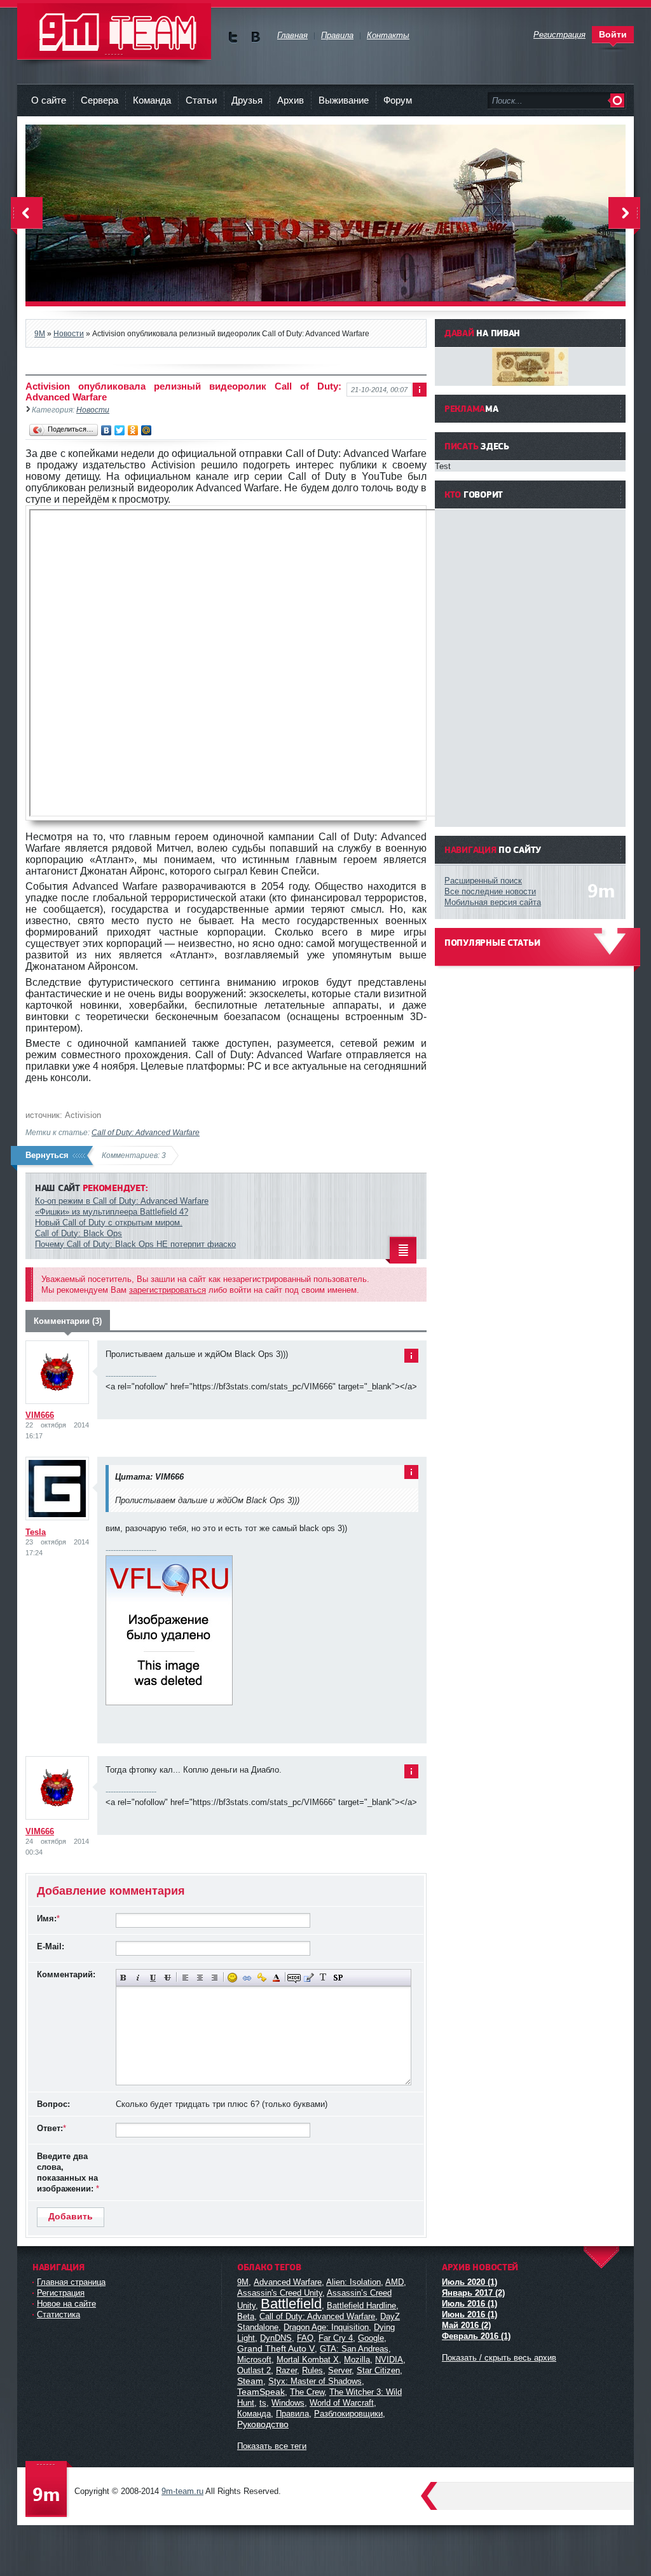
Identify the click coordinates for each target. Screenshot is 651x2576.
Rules (312, 2370)
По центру (200, 1978)
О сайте (49, 100)
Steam (250, 2381)
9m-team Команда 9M (114, 31)
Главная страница (71, 2282)
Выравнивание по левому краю (185, 1978)
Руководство (263, 2424)
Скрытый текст (294, 1978)
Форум (398, 100)
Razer (286, 2370)
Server (340, 2370)
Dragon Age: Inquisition (326, 2327)
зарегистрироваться (168, 1290)
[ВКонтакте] (106, 430)
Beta (246, 2316)
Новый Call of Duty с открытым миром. (109, 1223)
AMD (394, 2282)
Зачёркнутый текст (168, 1978)
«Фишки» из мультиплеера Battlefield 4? (112, 1212)
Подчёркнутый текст (153, 1978)
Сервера (99, 100)
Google (371, 2338)
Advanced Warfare (288, 2282)
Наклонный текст (138, 1978)
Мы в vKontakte (255, 37)
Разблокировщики (348, 2414)
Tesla (36, 1532)
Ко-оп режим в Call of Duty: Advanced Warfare (122, 1201)
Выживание (344, 100)
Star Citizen (378, 2370)
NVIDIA (389, 2360)
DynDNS (276, 2338)
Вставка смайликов (232, 1978)
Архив (291, 100)
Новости (93, 410)
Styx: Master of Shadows (315, 2381)
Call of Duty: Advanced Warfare (146, 1132)
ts (263, 2403)
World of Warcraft (342, 2403)
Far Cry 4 (336, 2338)
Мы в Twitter (233, 37)
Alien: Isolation (353, 2282)
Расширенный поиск (483, 881)
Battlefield (291, 2304)
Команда (152, 100)
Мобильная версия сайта (493, 902)
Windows (288, 2403)
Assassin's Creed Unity (280, 2293)
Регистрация (61, 2293)
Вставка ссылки (247, 1978)
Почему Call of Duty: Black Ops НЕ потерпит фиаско (135, 1244)
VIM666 (40, 1415)
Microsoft (254, 2360)
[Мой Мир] (147, 430)
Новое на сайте (66, 2304)
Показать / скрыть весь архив (499, 2358)
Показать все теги (272, 2446)
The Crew (307, 2392)
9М (243, 2282)
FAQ (305, 2338)
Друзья (247, 100)
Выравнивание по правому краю (215, 1978)
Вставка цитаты (309, 1978)
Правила (292, 2414)
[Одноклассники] (133, 430)
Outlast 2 (254, 2370)
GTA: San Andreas (354, 2349)
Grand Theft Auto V (276, 2348)
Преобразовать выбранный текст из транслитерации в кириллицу (323, 1978)
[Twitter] (120, 430)
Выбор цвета (276, 1978)
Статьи (201, 100)
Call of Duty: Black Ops (79, 1233)
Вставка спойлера (338, 1978)
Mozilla (357, 2360)
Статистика (58, 2314)
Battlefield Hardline (361, 2306)
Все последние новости (490, 891)
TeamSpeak (261, 2392)
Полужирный (124, 1978)
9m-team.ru (182, 2491)
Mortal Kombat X (308, 2360)
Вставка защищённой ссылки (262, 1978)
